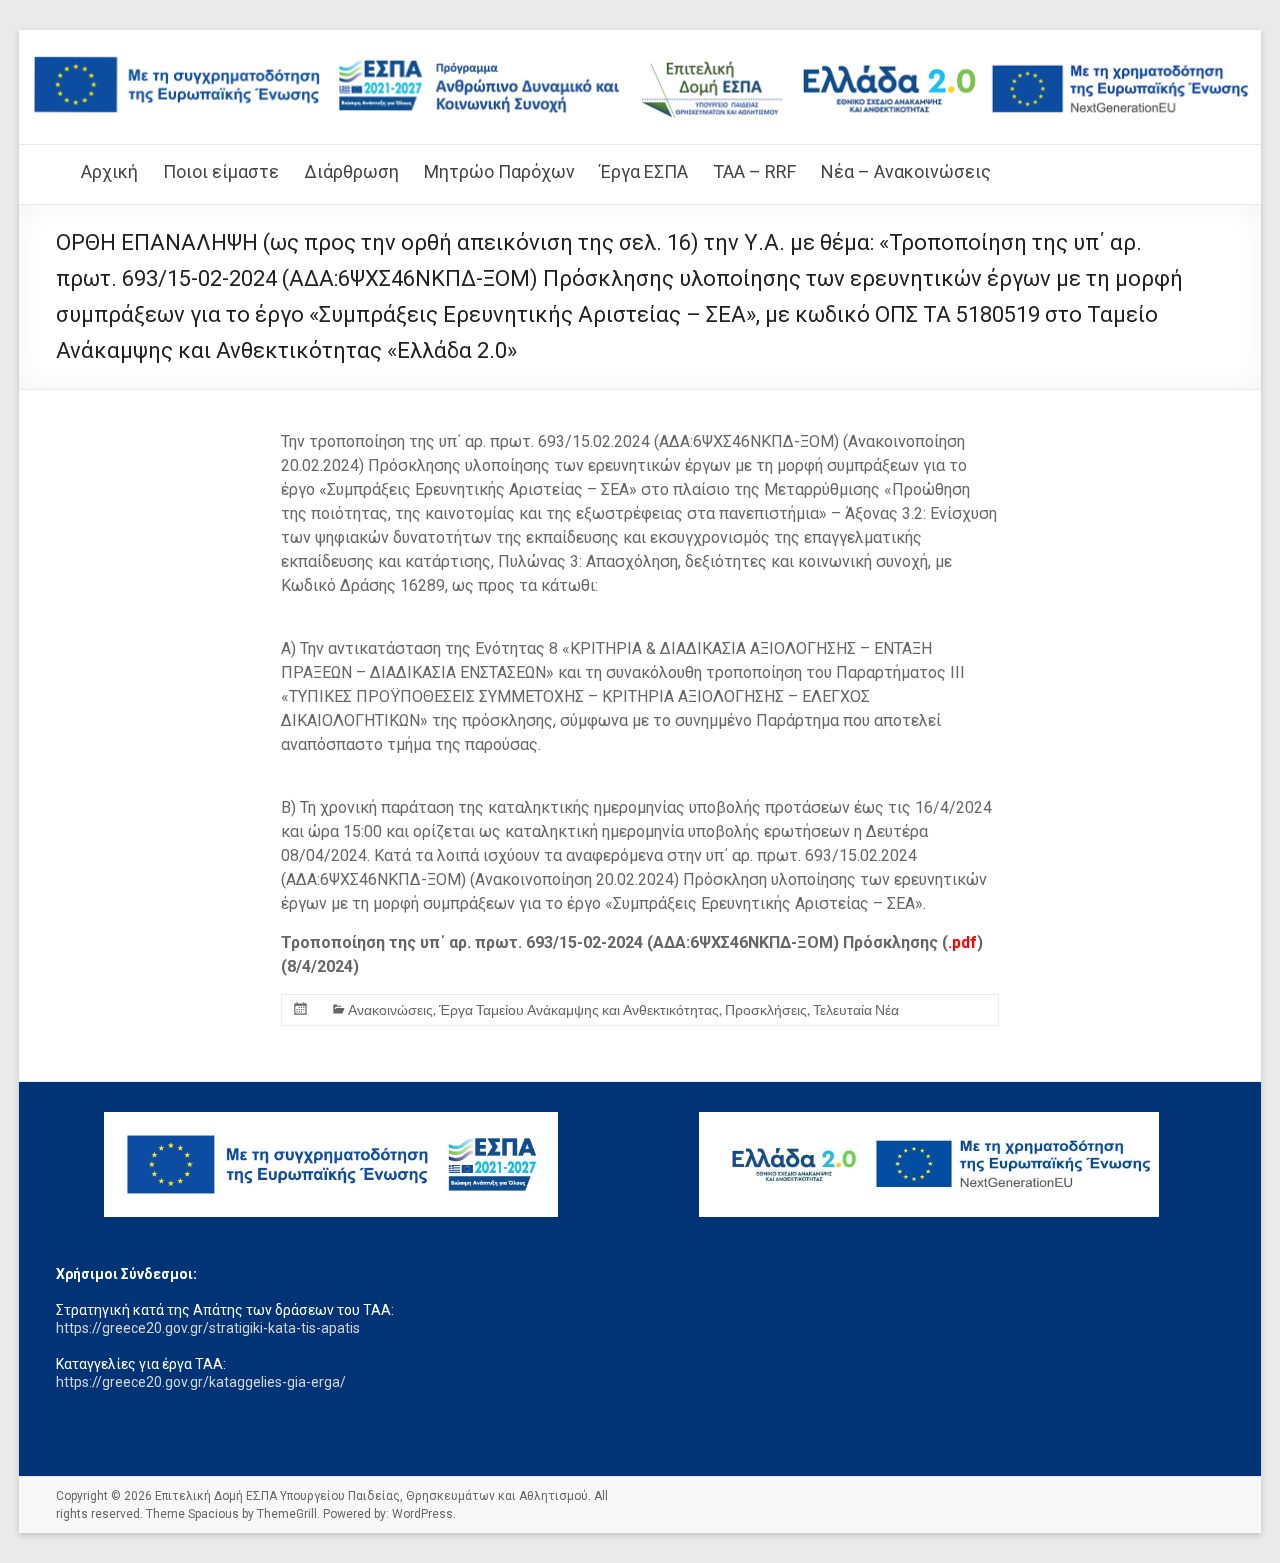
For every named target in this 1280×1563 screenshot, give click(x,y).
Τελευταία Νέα (856, 1009)
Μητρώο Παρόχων (499, 171)
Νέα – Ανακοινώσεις (906, 171)
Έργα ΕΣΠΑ (644, 171)
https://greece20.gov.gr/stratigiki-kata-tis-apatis (208, 1328)
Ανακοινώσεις (390, 1009)
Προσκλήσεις (766, 1009)
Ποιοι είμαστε (221, 171)
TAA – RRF (754, 171)
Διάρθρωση (351, 171)
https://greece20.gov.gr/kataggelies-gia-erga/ (201, 1382)
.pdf (962, 942)
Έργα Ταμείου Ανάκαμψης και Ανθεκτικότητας (579, 1009)
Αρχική (109, 171)
